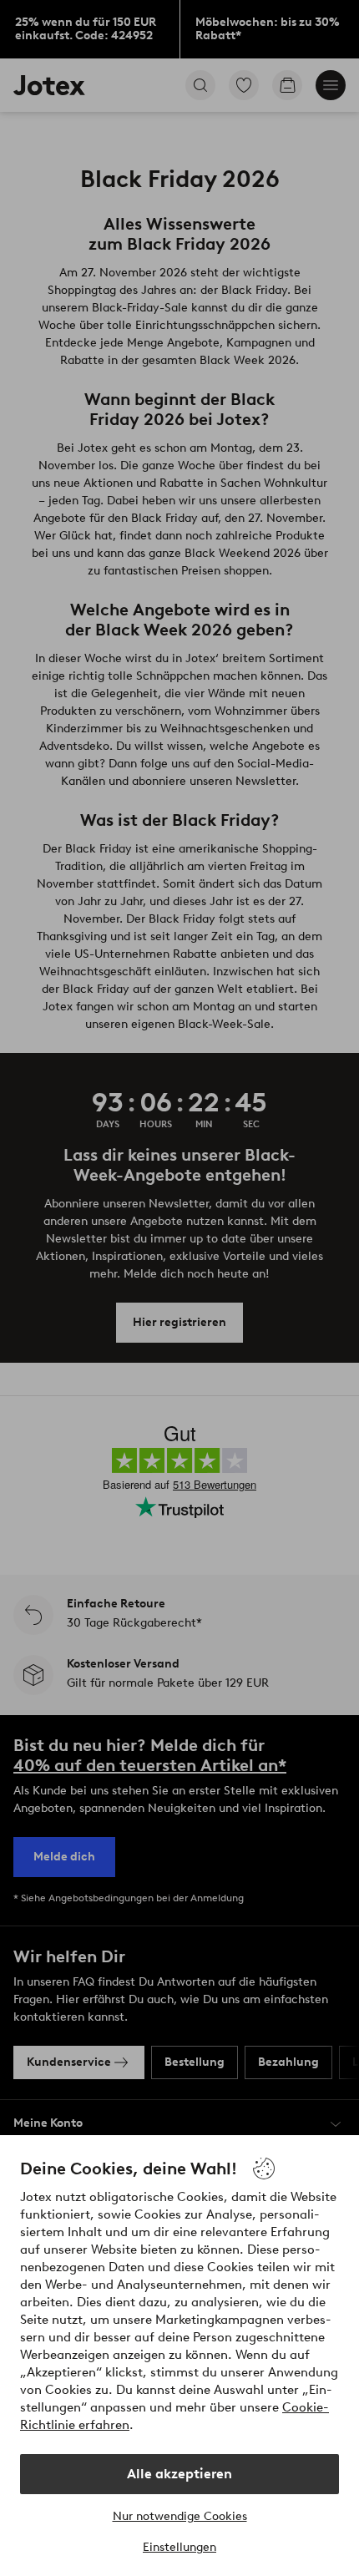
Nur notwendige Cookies (180, 2516)
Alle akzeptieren (179, 2474)
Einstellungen (179, 2547)
